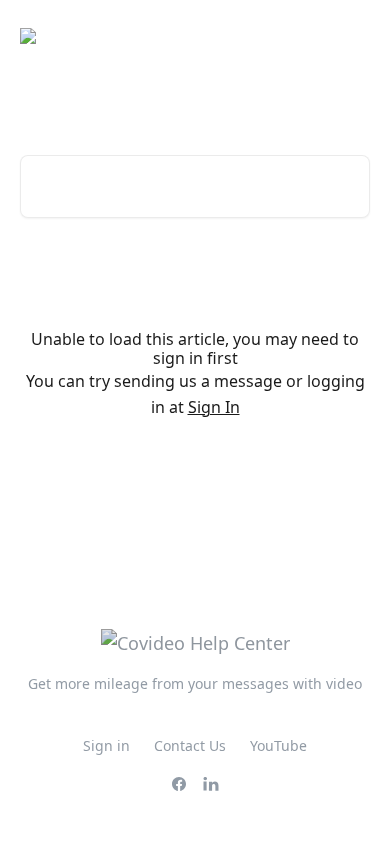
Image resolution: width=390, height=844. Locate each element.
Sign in (106, 745)
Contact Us (190, 745)
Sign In (214, 407)
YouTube (278, 745)
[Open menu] (352, 36)
